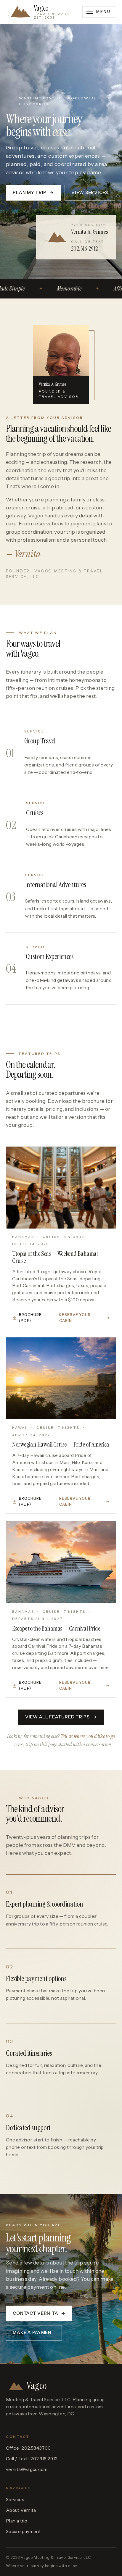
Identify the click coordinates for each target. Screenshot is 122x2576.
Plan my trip (33, 193)
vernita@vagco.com (27, 2469)
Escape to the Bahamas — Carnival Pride (56, 1628)
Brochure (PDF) (30, 1318)
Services (15, 2500)
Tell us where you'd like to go (88, 1736)
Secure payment (23, 2531)
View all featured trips (61, 1717)
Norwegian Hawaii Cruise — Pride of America (61, 1444)
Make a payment (34, 2333)
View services (90, 193)
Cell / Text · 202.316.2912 (32, 2459)
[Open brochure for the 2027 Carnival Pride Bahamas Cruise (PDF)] (61, 1562)
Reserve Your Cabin (85, 1318)
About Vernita (21, 2510)
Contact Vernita (39, 2313)
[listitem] (61, 753)
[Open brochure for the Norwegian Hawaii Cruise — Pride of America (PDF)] (61, 1379)
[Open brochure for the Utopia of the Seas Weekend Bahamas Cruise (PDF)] (61, 1188)
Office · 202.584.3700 (28, 2448)
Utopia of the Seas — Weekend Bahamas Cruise (55, 1257)
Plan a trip (17, 2521)
